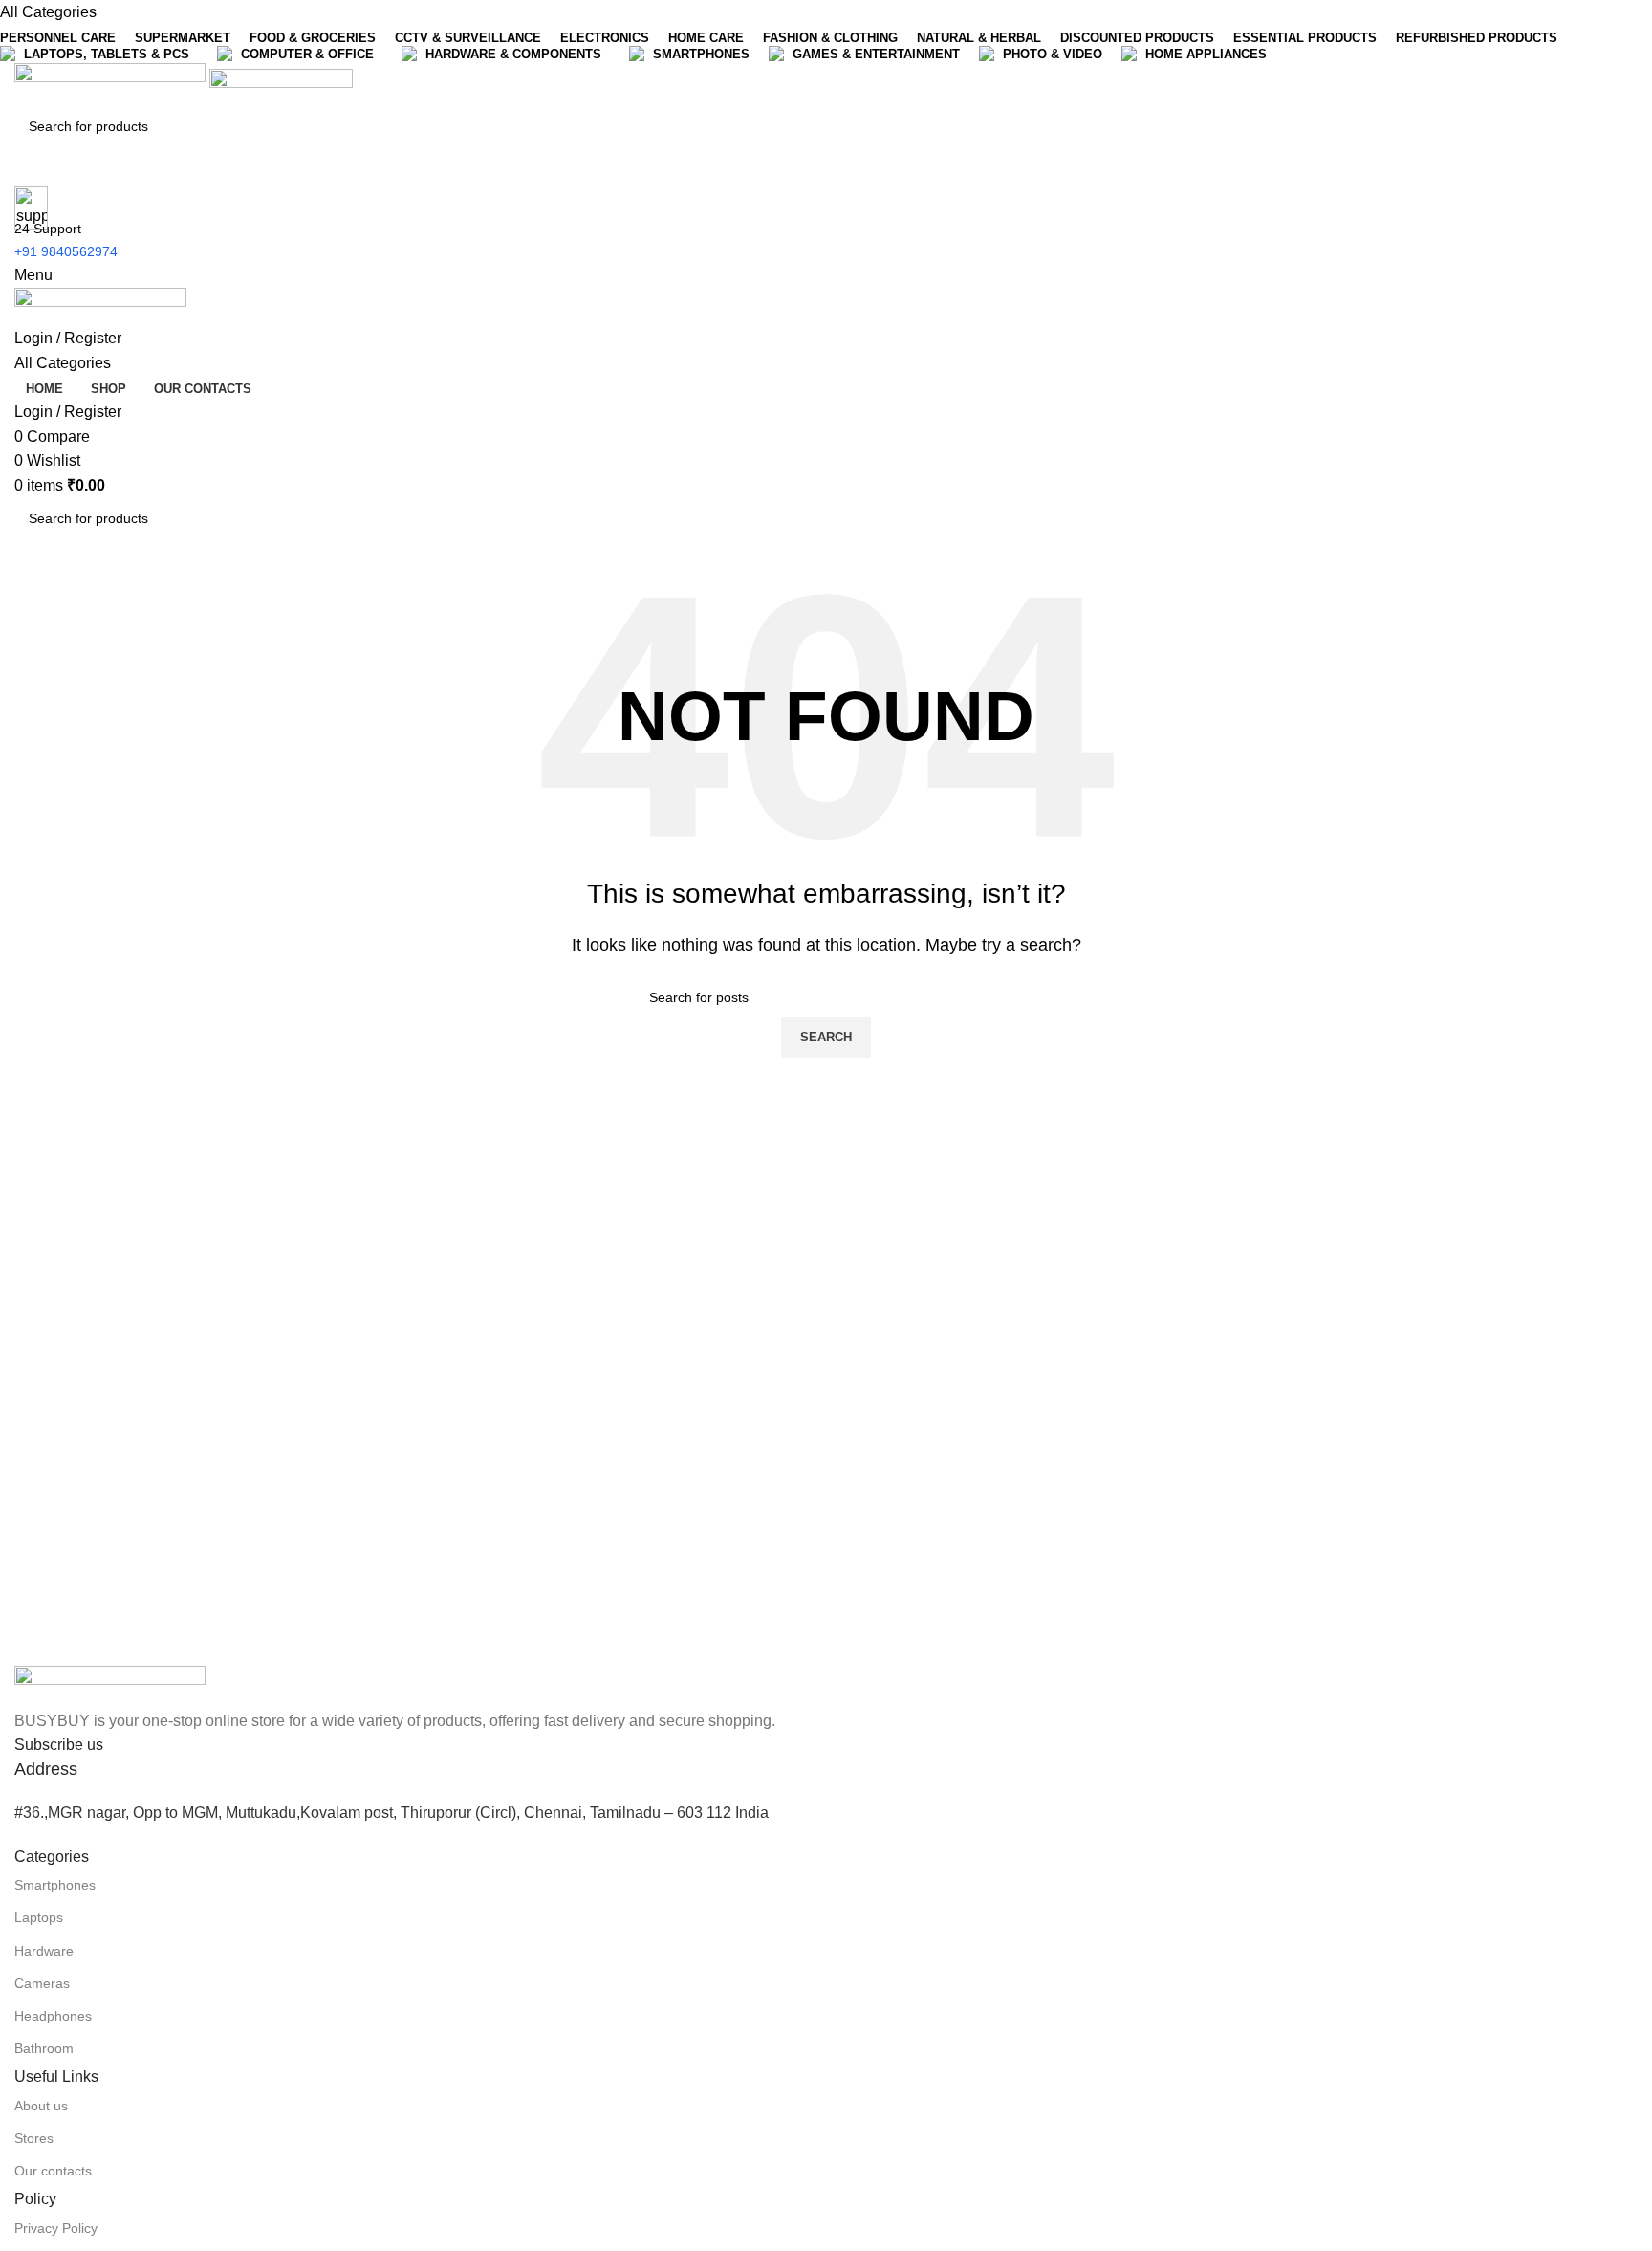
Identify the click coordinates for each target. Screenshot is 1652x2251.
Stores (34, 2138)
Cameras (42, 1983)
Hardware (44, 1951)
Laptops (39, 1917)
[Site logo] (112, 84)
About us (41, 2106)
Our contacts (53, 2171)
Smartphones (55, 1885)
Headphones (53, 2016)
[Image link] (110, 1685)
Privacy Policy (56, 2228)
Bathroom (44, 2048)
